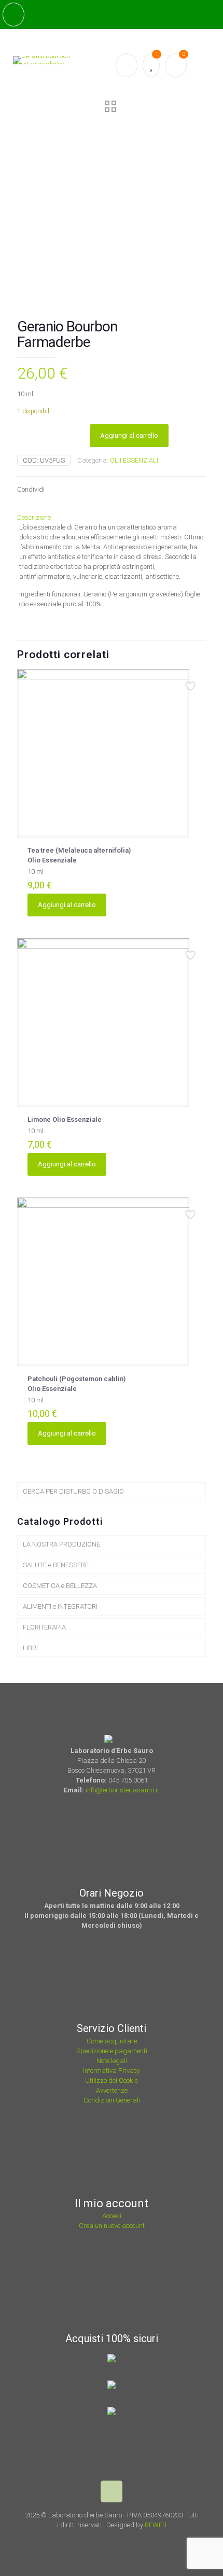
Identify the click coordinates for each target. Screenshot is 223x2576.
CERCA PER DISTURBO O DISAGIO (73, 1491)
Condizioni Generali (112, 2100)
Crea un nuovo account (112, 2226)
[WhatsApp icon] (93, 2540)
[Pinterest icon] (121, 2540)
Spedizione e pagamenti (112, 2051)
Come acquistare (112, 2041)
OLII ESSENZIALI (134, 460)
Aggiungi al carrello (129, 435)
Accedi (112, 2216)
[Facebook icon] (107, 2540)
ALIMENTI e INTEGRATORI (60, 1606)
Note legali (112, 2061)
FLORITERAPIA (44, 1627)
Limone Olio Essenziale (65, 1119)
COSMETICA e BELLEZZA (60, 1586)
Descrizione (34, 517)
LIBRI (30, 1648)
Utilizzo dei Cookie (112, 2080)
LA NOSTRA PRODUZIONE (61, 1544)
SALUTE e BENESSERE (56, 1565)
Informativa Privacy (112, 2071)
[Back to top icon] (112, 2491)
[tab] (112, 517)
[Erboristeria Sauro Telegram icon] (133, 2540)
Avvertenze (112, 2090)
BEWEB (156, 2525)
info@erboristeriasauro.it (122, 1790)
